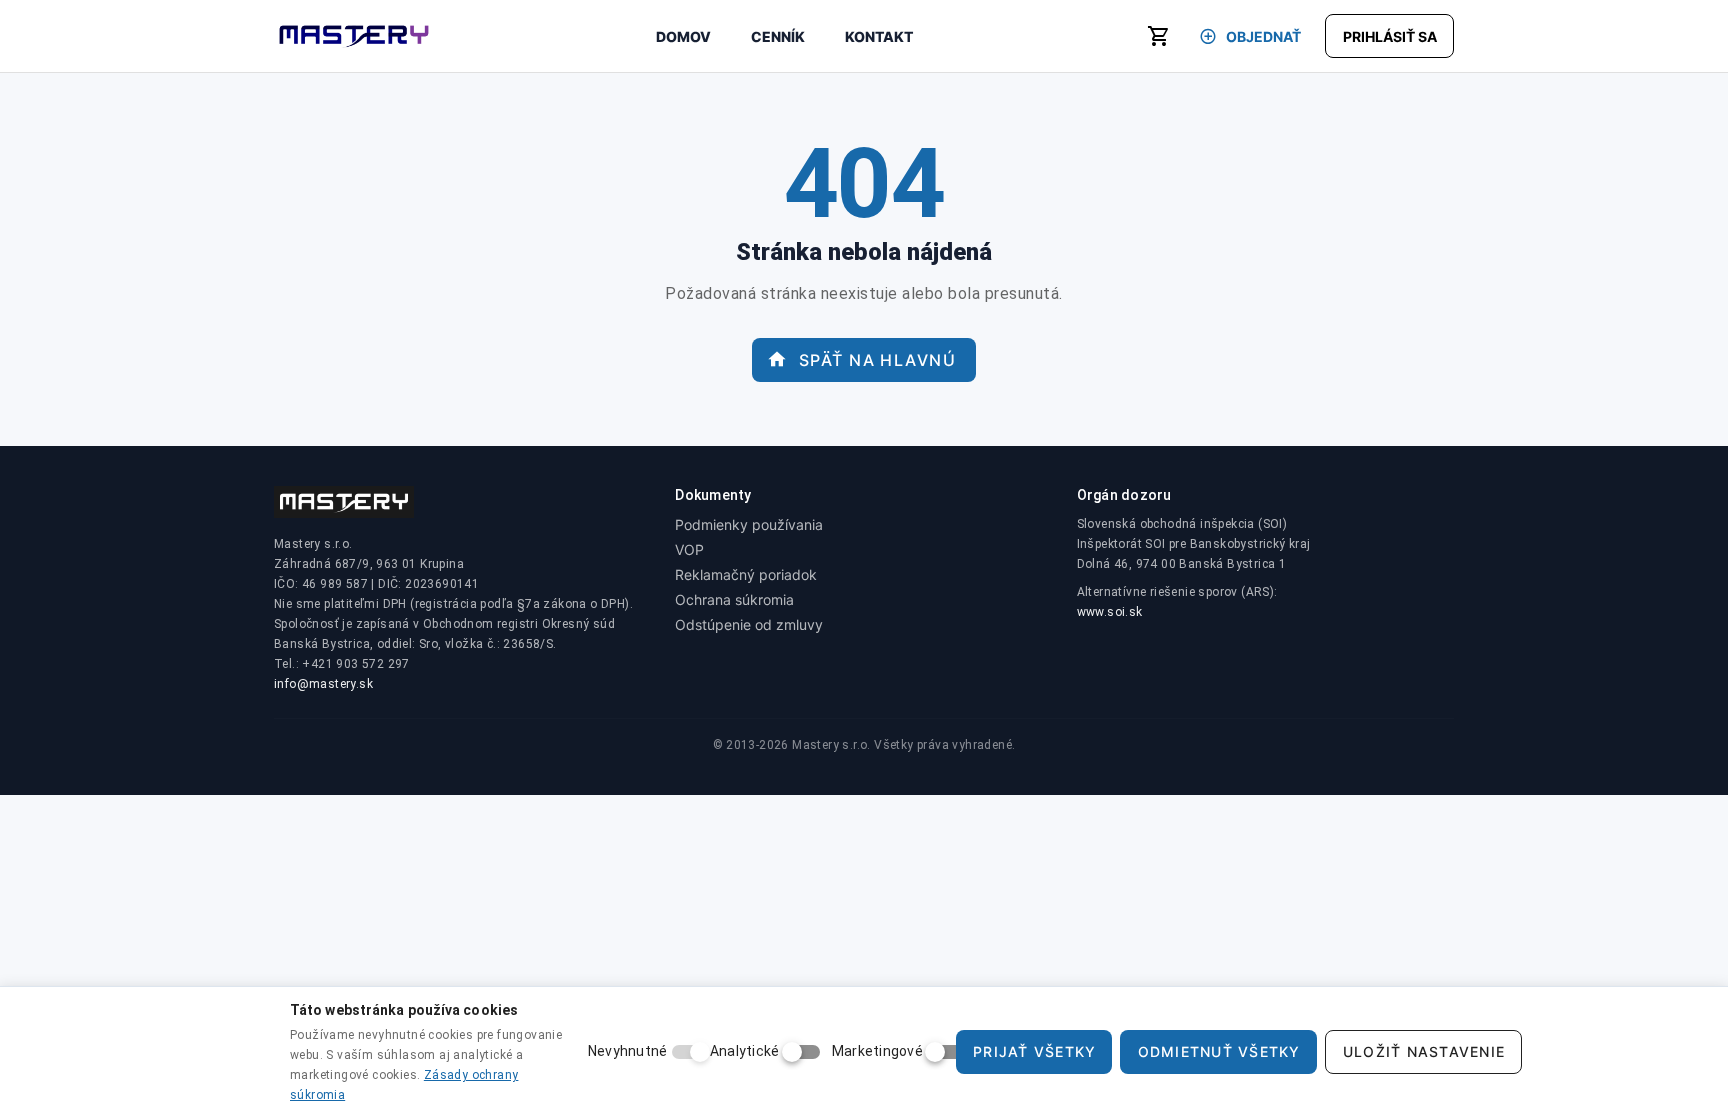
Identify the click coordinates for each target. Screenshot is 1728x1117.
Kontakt (879, 36)
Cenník (778, 36)
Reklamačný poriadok (746, 574)
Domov (683, 36)
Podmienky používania (749, 524)
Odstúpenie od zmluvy (749, 624)
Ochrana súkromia (734, 599)
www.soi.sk (1110, 612)
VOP (689, 549)
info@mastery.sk (323, 684)
